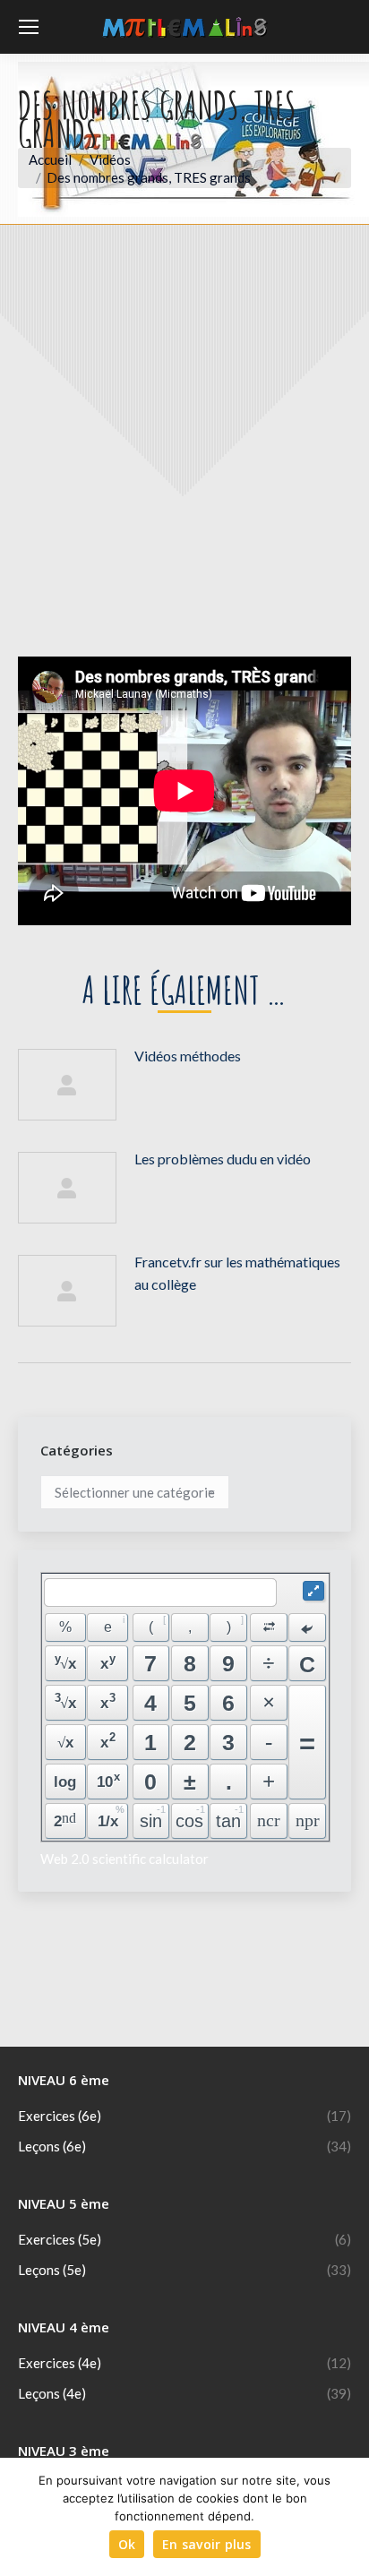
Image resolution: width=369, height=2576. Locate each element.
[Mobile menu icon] (29, 27)
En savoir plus (207, 2544)
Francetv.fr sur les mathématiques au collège (237, 1273)
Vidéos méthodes (188, 1056)
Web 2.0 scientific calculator (124, 1859)
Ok (127, 2544)
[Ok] (347, 2517)
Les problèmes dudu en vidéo (223, 1159)
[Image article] (67, 1085)
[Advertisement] (184, 454)
